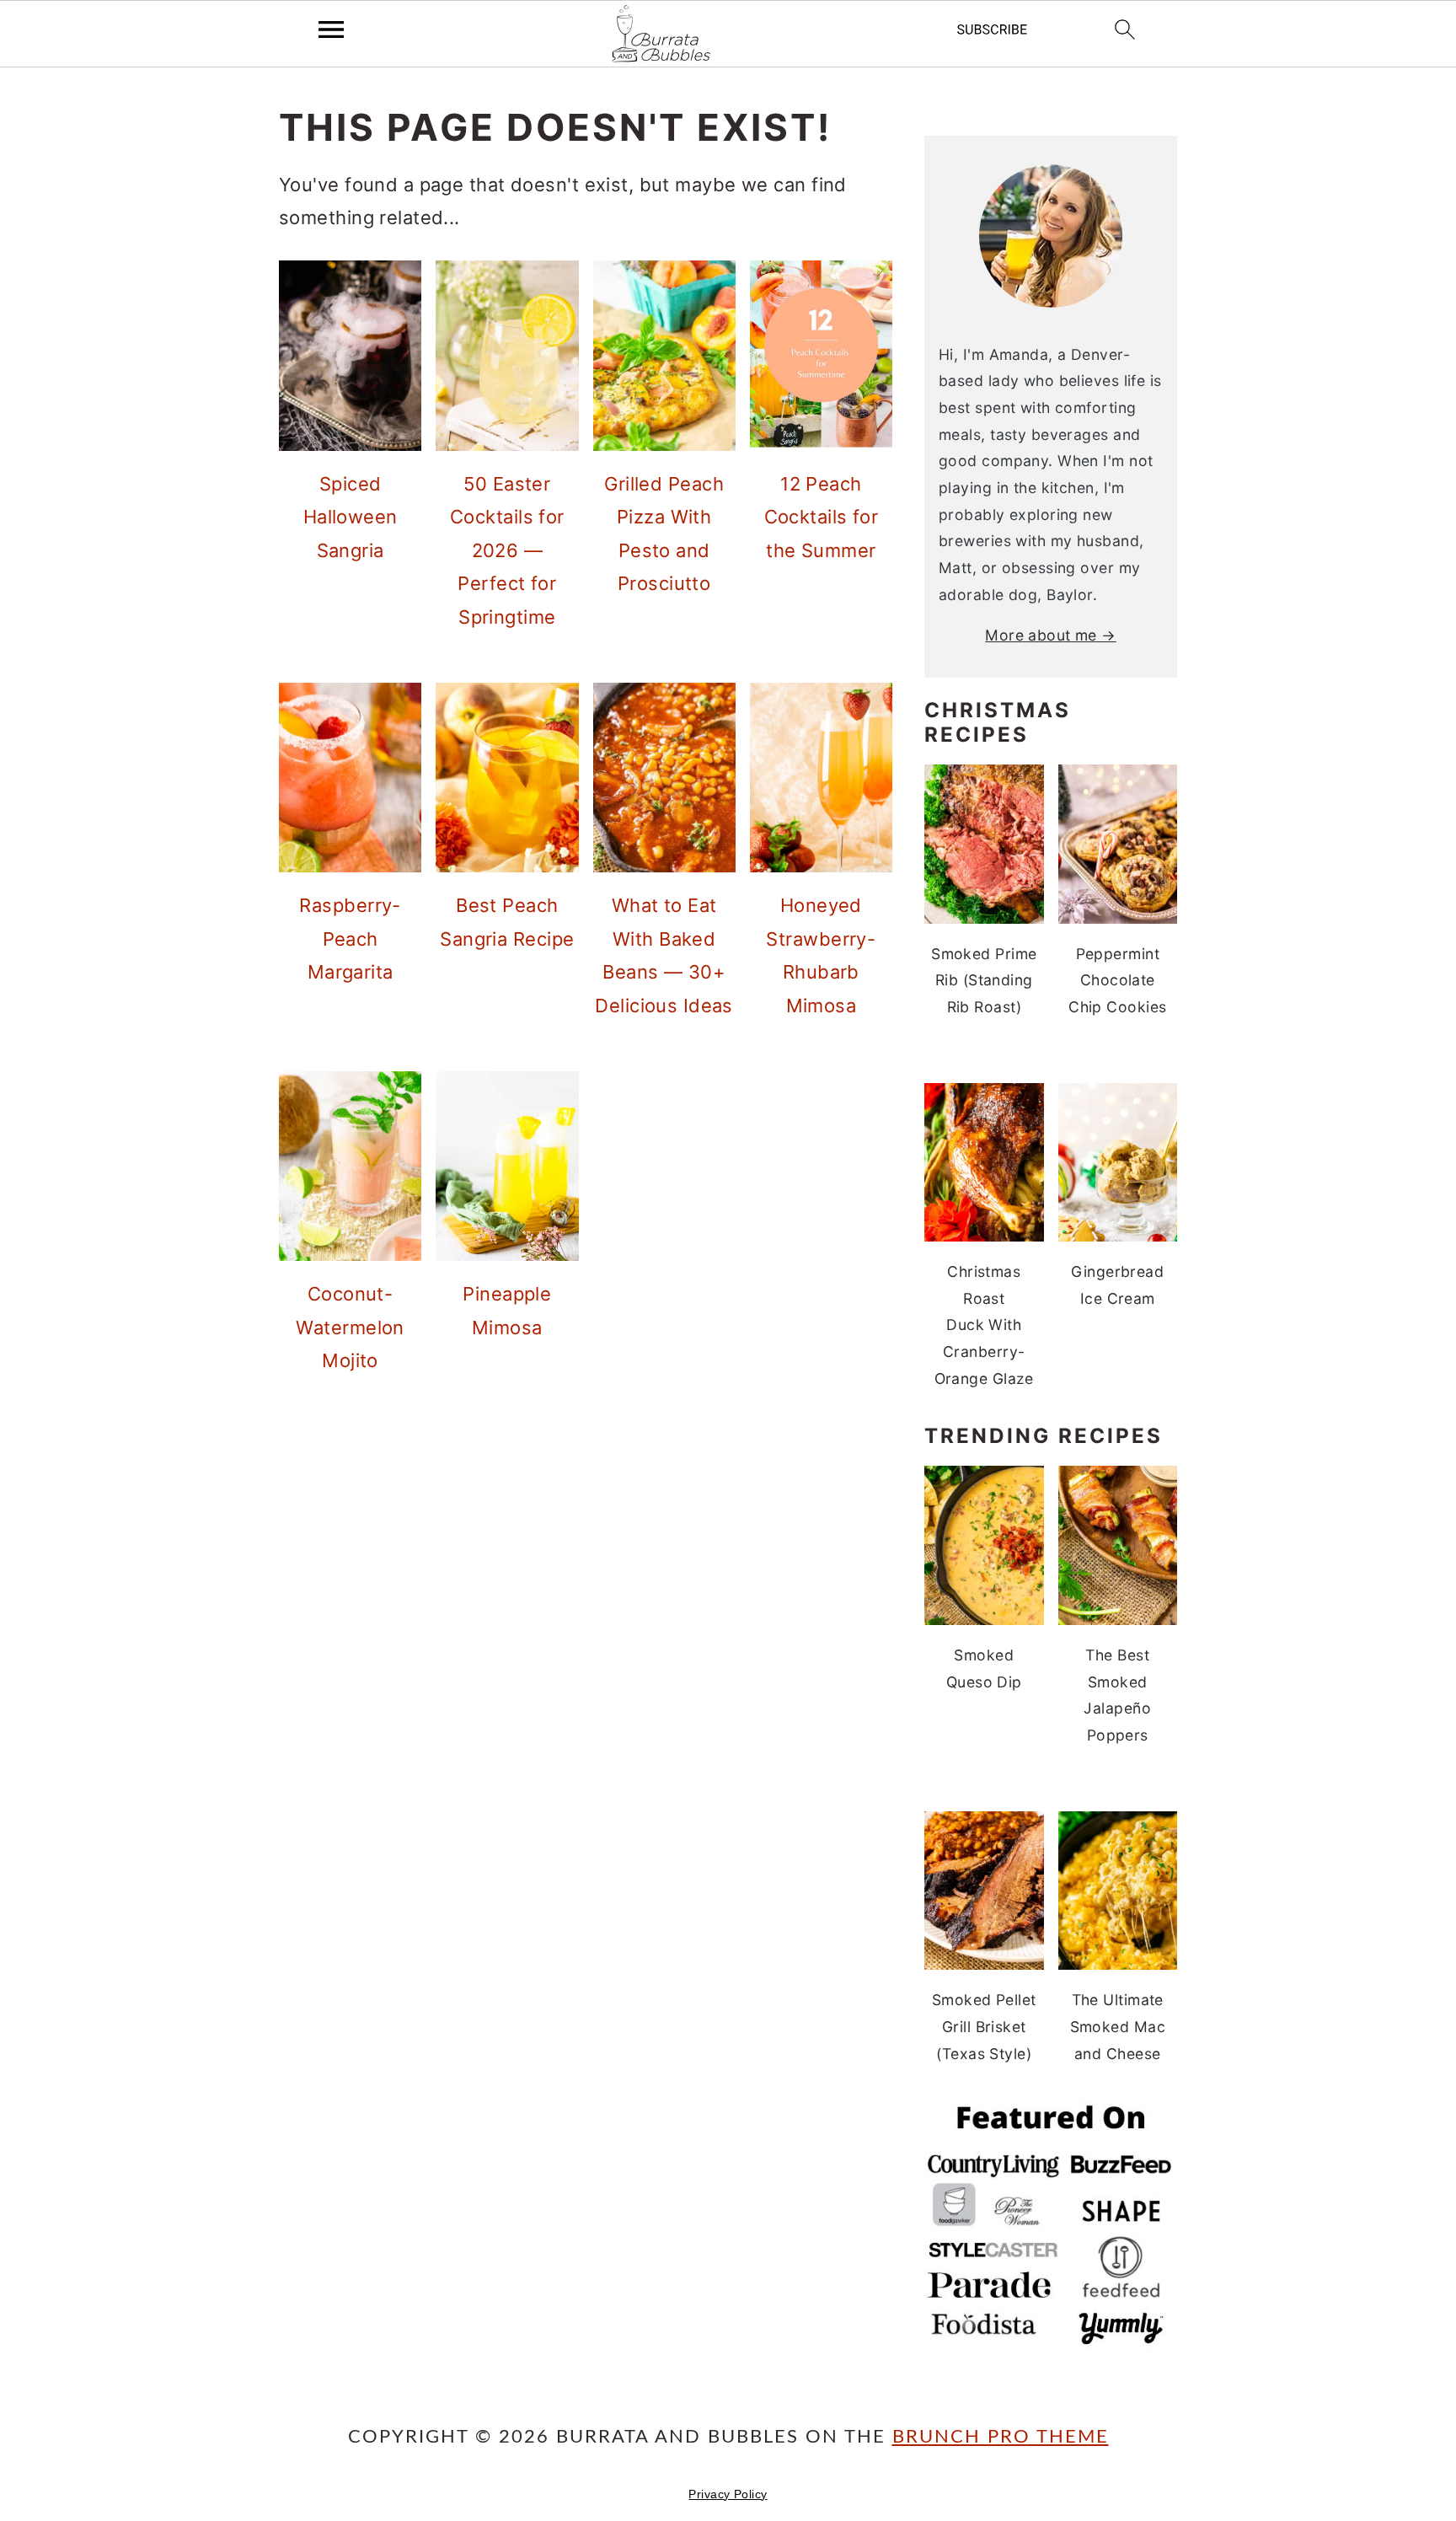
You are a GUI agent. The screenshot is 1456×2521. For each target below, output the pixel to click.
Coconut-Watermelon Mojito (350, 1327)
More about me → (1051, 635)
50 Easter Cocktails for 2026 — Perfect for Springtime (507, 550)
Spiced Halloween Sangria (351, 517)
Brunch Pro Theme (1001, 2437)
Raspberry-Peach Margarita (350, 939)
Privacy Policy (728, 2494)
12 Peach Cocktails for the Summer (822, 517)
